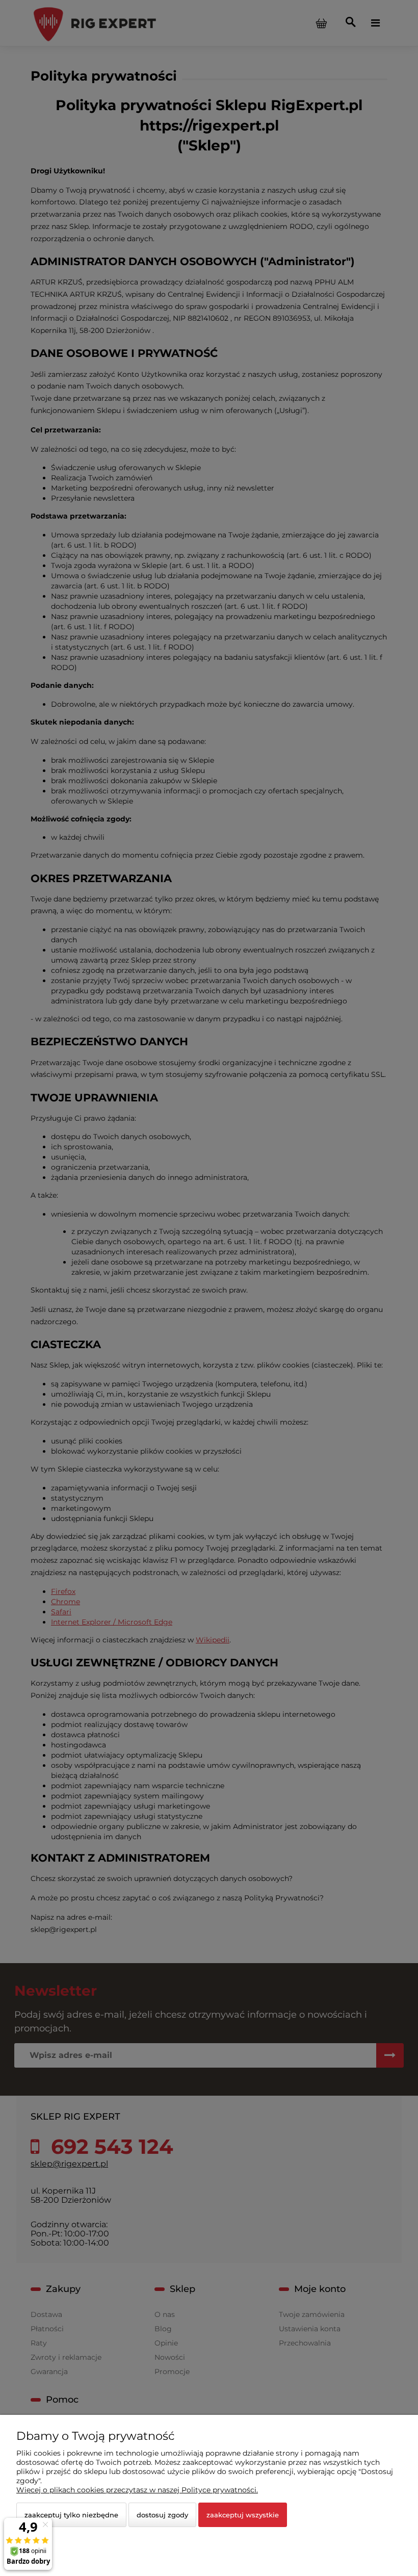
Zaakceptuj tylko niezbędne (71, 2515)
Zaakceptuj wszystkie (243, 2515)
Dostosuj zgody (162, 2515)
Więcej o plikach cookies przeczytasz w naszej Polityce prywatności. (137, 2490)
